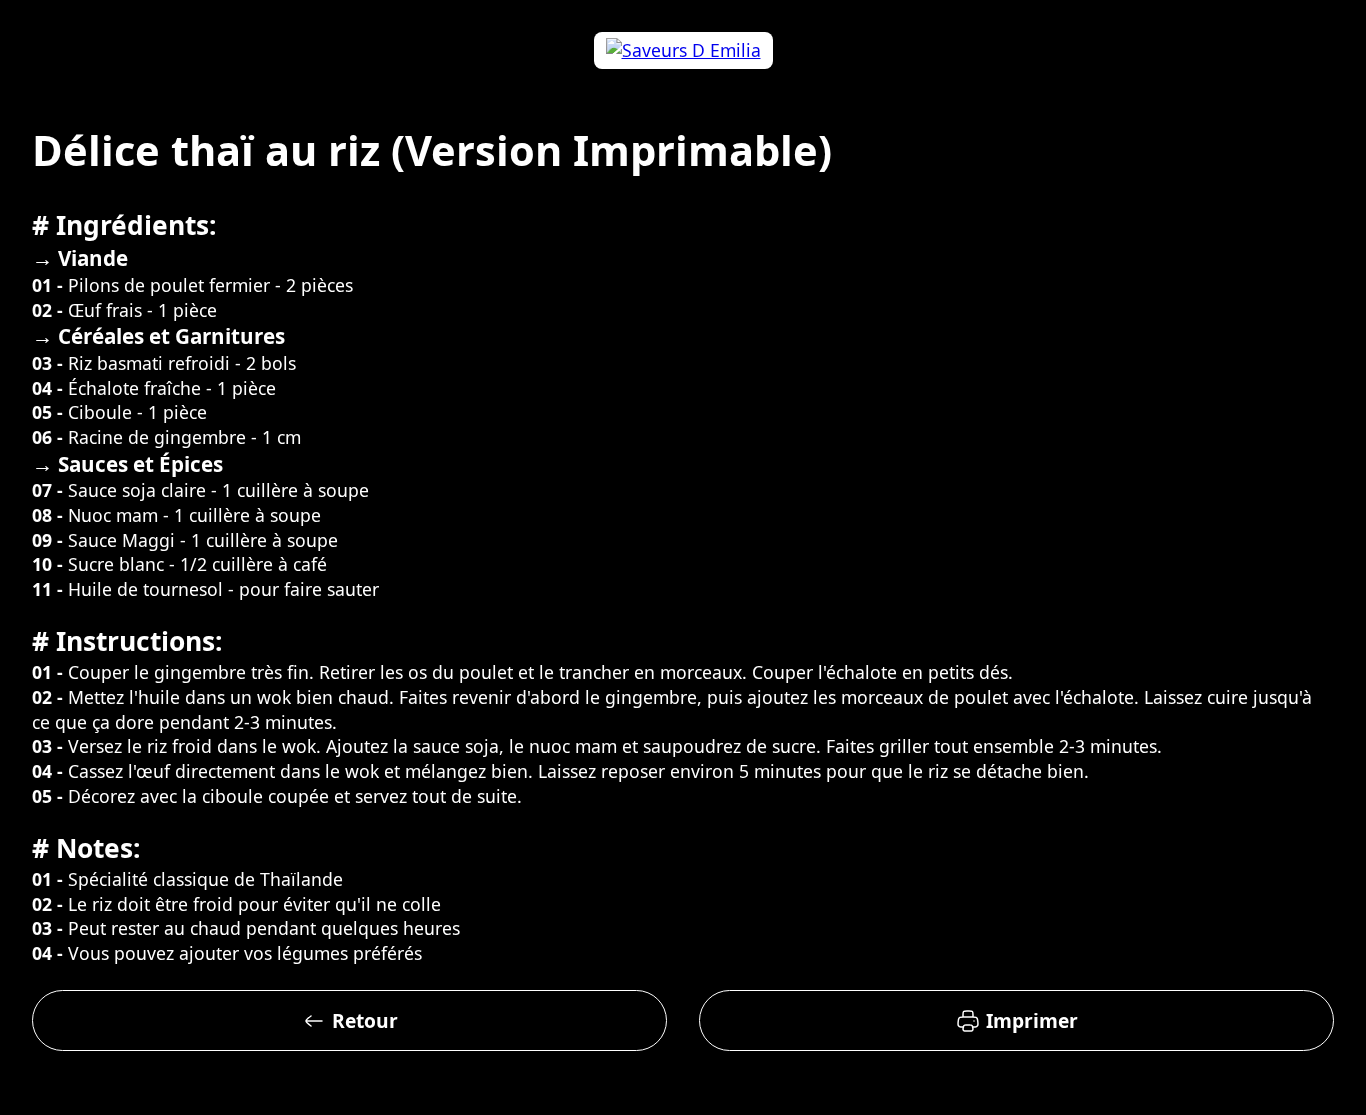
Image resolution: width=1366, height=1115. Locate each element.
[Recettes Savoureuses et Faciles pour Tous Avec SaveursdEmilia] (683, 50)
